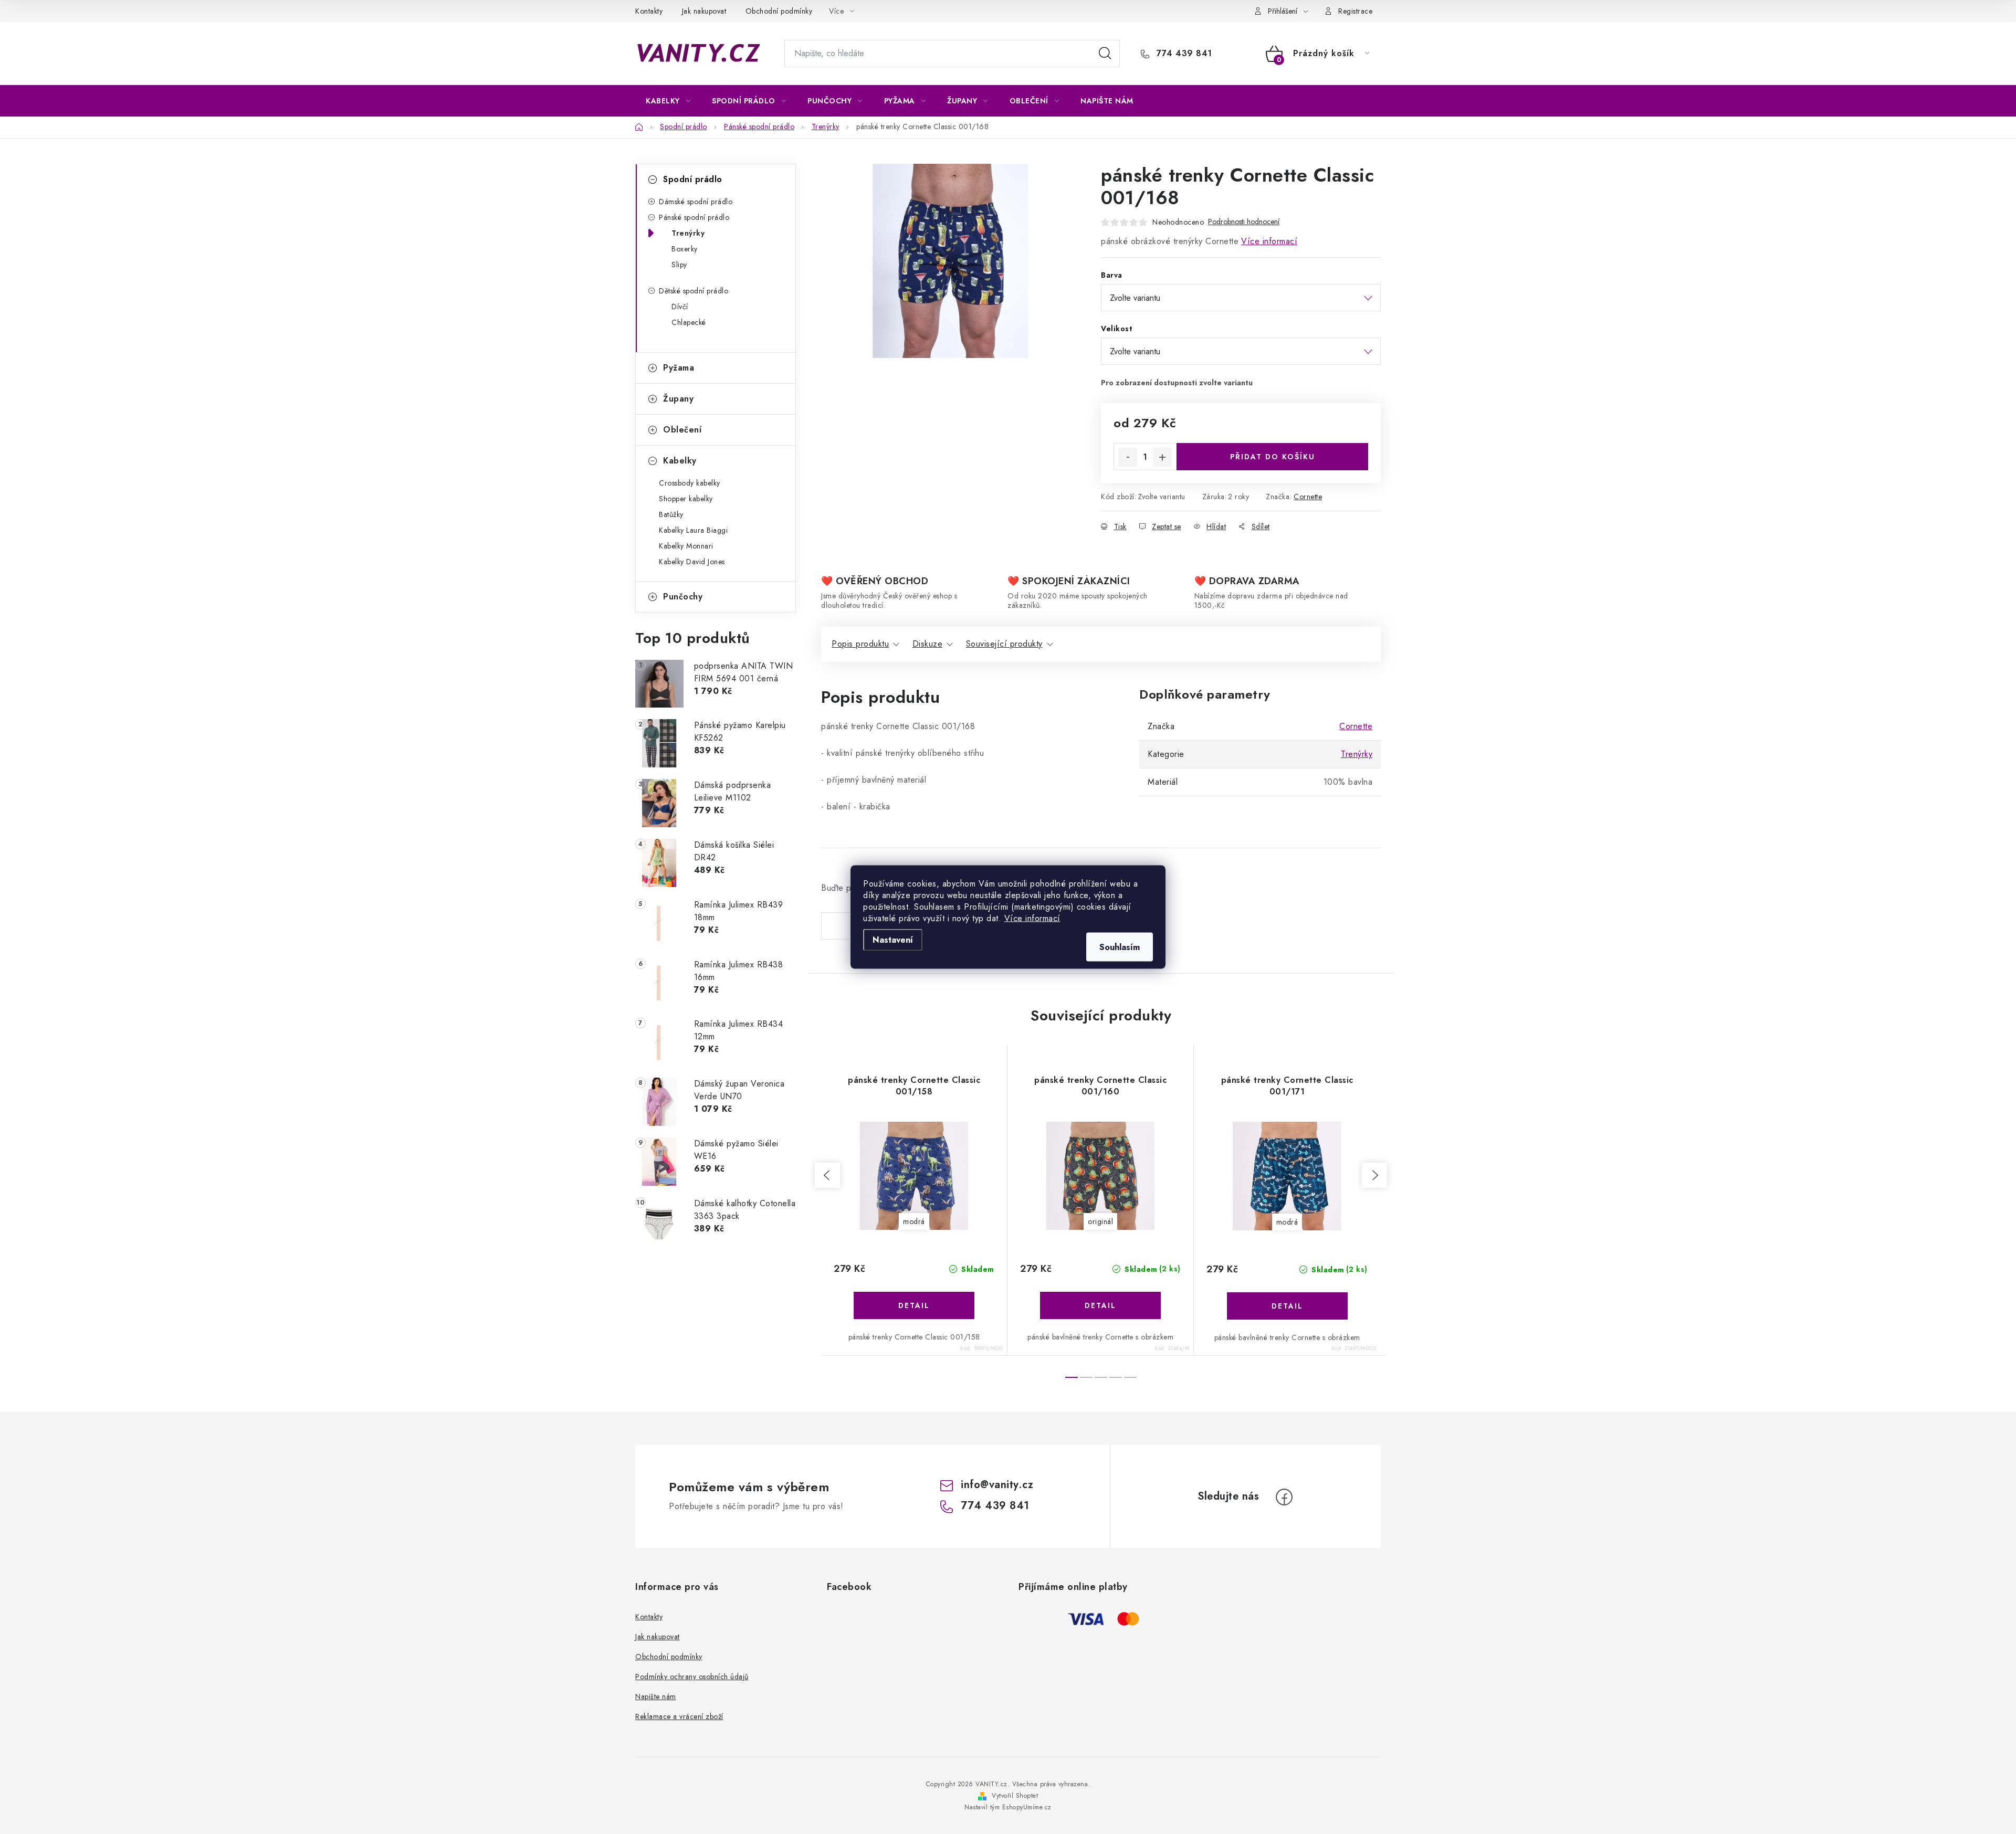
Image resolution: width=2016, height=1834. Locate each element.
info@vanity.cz (997, 1485)
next (1374, 1175)
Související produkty (1004, 644)
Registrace (1355, 11)
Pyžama (679, 368)
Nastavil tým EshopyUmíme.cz (1008, 1807)
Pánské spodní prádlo (694, 217)
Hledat (1105, 54)
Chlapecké (689, 322)
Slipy (679, 265)
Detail (914, 1305)
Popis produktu (860, 644)
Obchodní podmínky (779, 11)
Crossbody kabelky (690, 483)
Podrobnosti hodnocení (1244, 222)
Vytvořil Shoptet (1015, 1796)
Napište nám (656, 1696)
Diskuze (928, 644)
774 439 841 (1183, 54)
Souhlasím (1120, 947)
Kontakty (649, 11)
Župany (678, 399)
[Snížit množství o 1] (1128, 457)
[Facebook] (1284, 1497)
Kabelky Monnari (686, 546)
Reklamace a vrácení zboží (679, 1716)
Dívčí (680, 307)
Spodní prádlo (693, 179)
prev (827, 1175)
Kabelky (680, 461)
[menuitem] (668, 101)
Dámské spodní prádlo (696, 202)
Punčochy (683, 597)
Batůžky (671, 514)
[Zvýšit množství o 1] (1162, 457)
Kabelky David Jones (692, 562)
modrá (914, 1221)
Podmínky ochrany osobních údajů (692, 1677)
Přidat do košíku (1273, 457)
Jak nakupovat (704, 11)
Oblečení (682, 430)
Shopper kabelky (686, 499)
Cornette (1308, 497)
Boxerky (685, 249)
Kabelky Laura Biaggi (693, 530)
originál (1100, 1221)
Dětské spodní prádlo (694, 291)
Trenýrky (688, 233)
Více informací (1032, 918)
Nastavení (893, 940)
